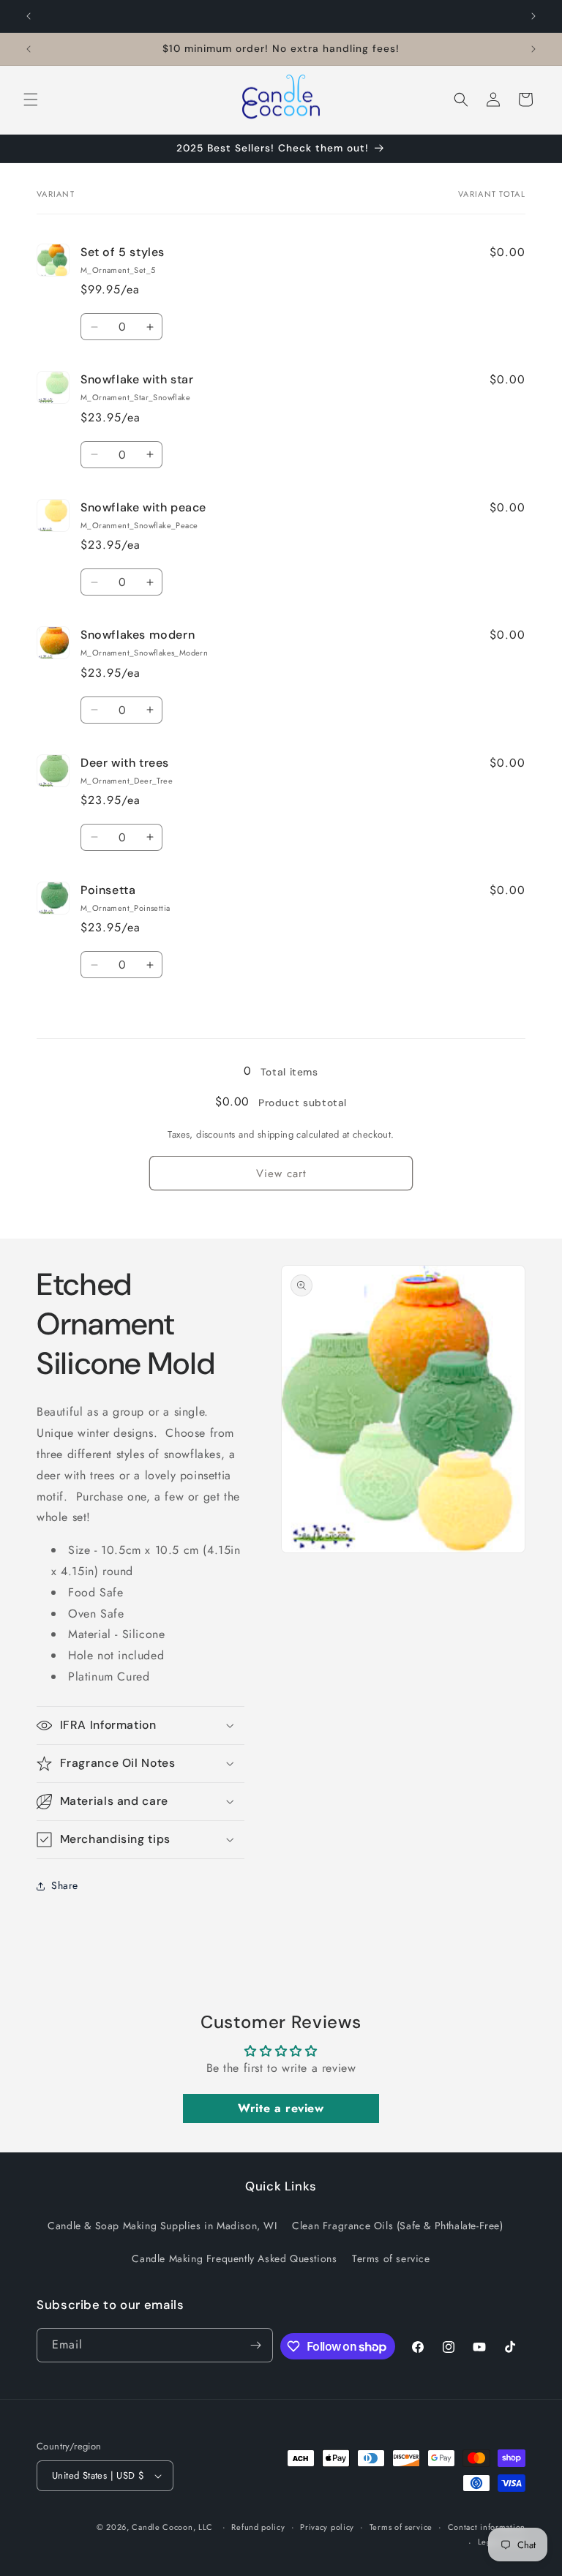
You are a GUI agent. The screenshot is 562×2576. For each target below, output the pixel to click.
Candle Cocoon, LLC (172, 2527)
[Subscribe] (256, 2345)
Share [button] (65, 1885)
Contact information (487, 2527)
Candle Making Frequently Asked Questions (234, 2258)
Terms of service (391, 2258)
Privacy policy (327, 2527)
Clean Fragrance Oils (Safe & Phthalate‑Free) (397, 2226)
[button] (31, 99)
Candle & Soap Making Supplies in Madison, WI (162, 2226)
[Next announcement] (533, 16)
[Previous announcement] (29, 16)
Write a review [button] (281, 2108)
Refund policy (258, 2527)
